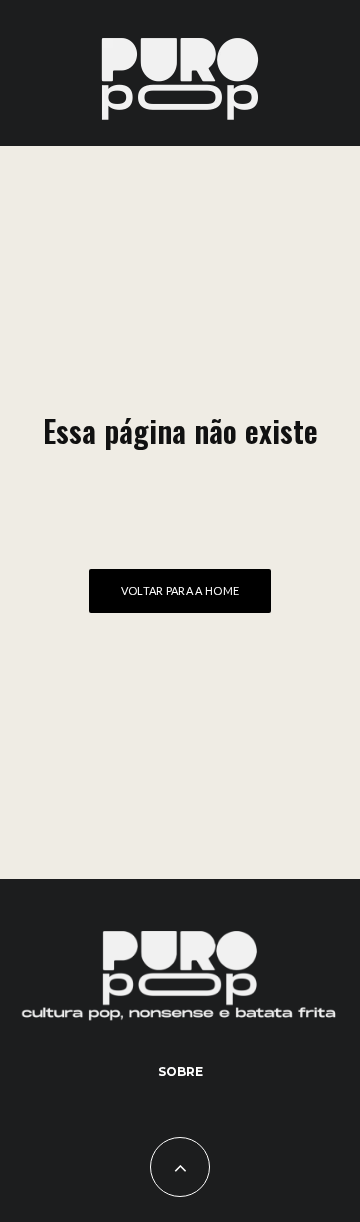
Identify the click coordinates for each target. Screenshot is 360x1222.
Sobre (180, 1071)
